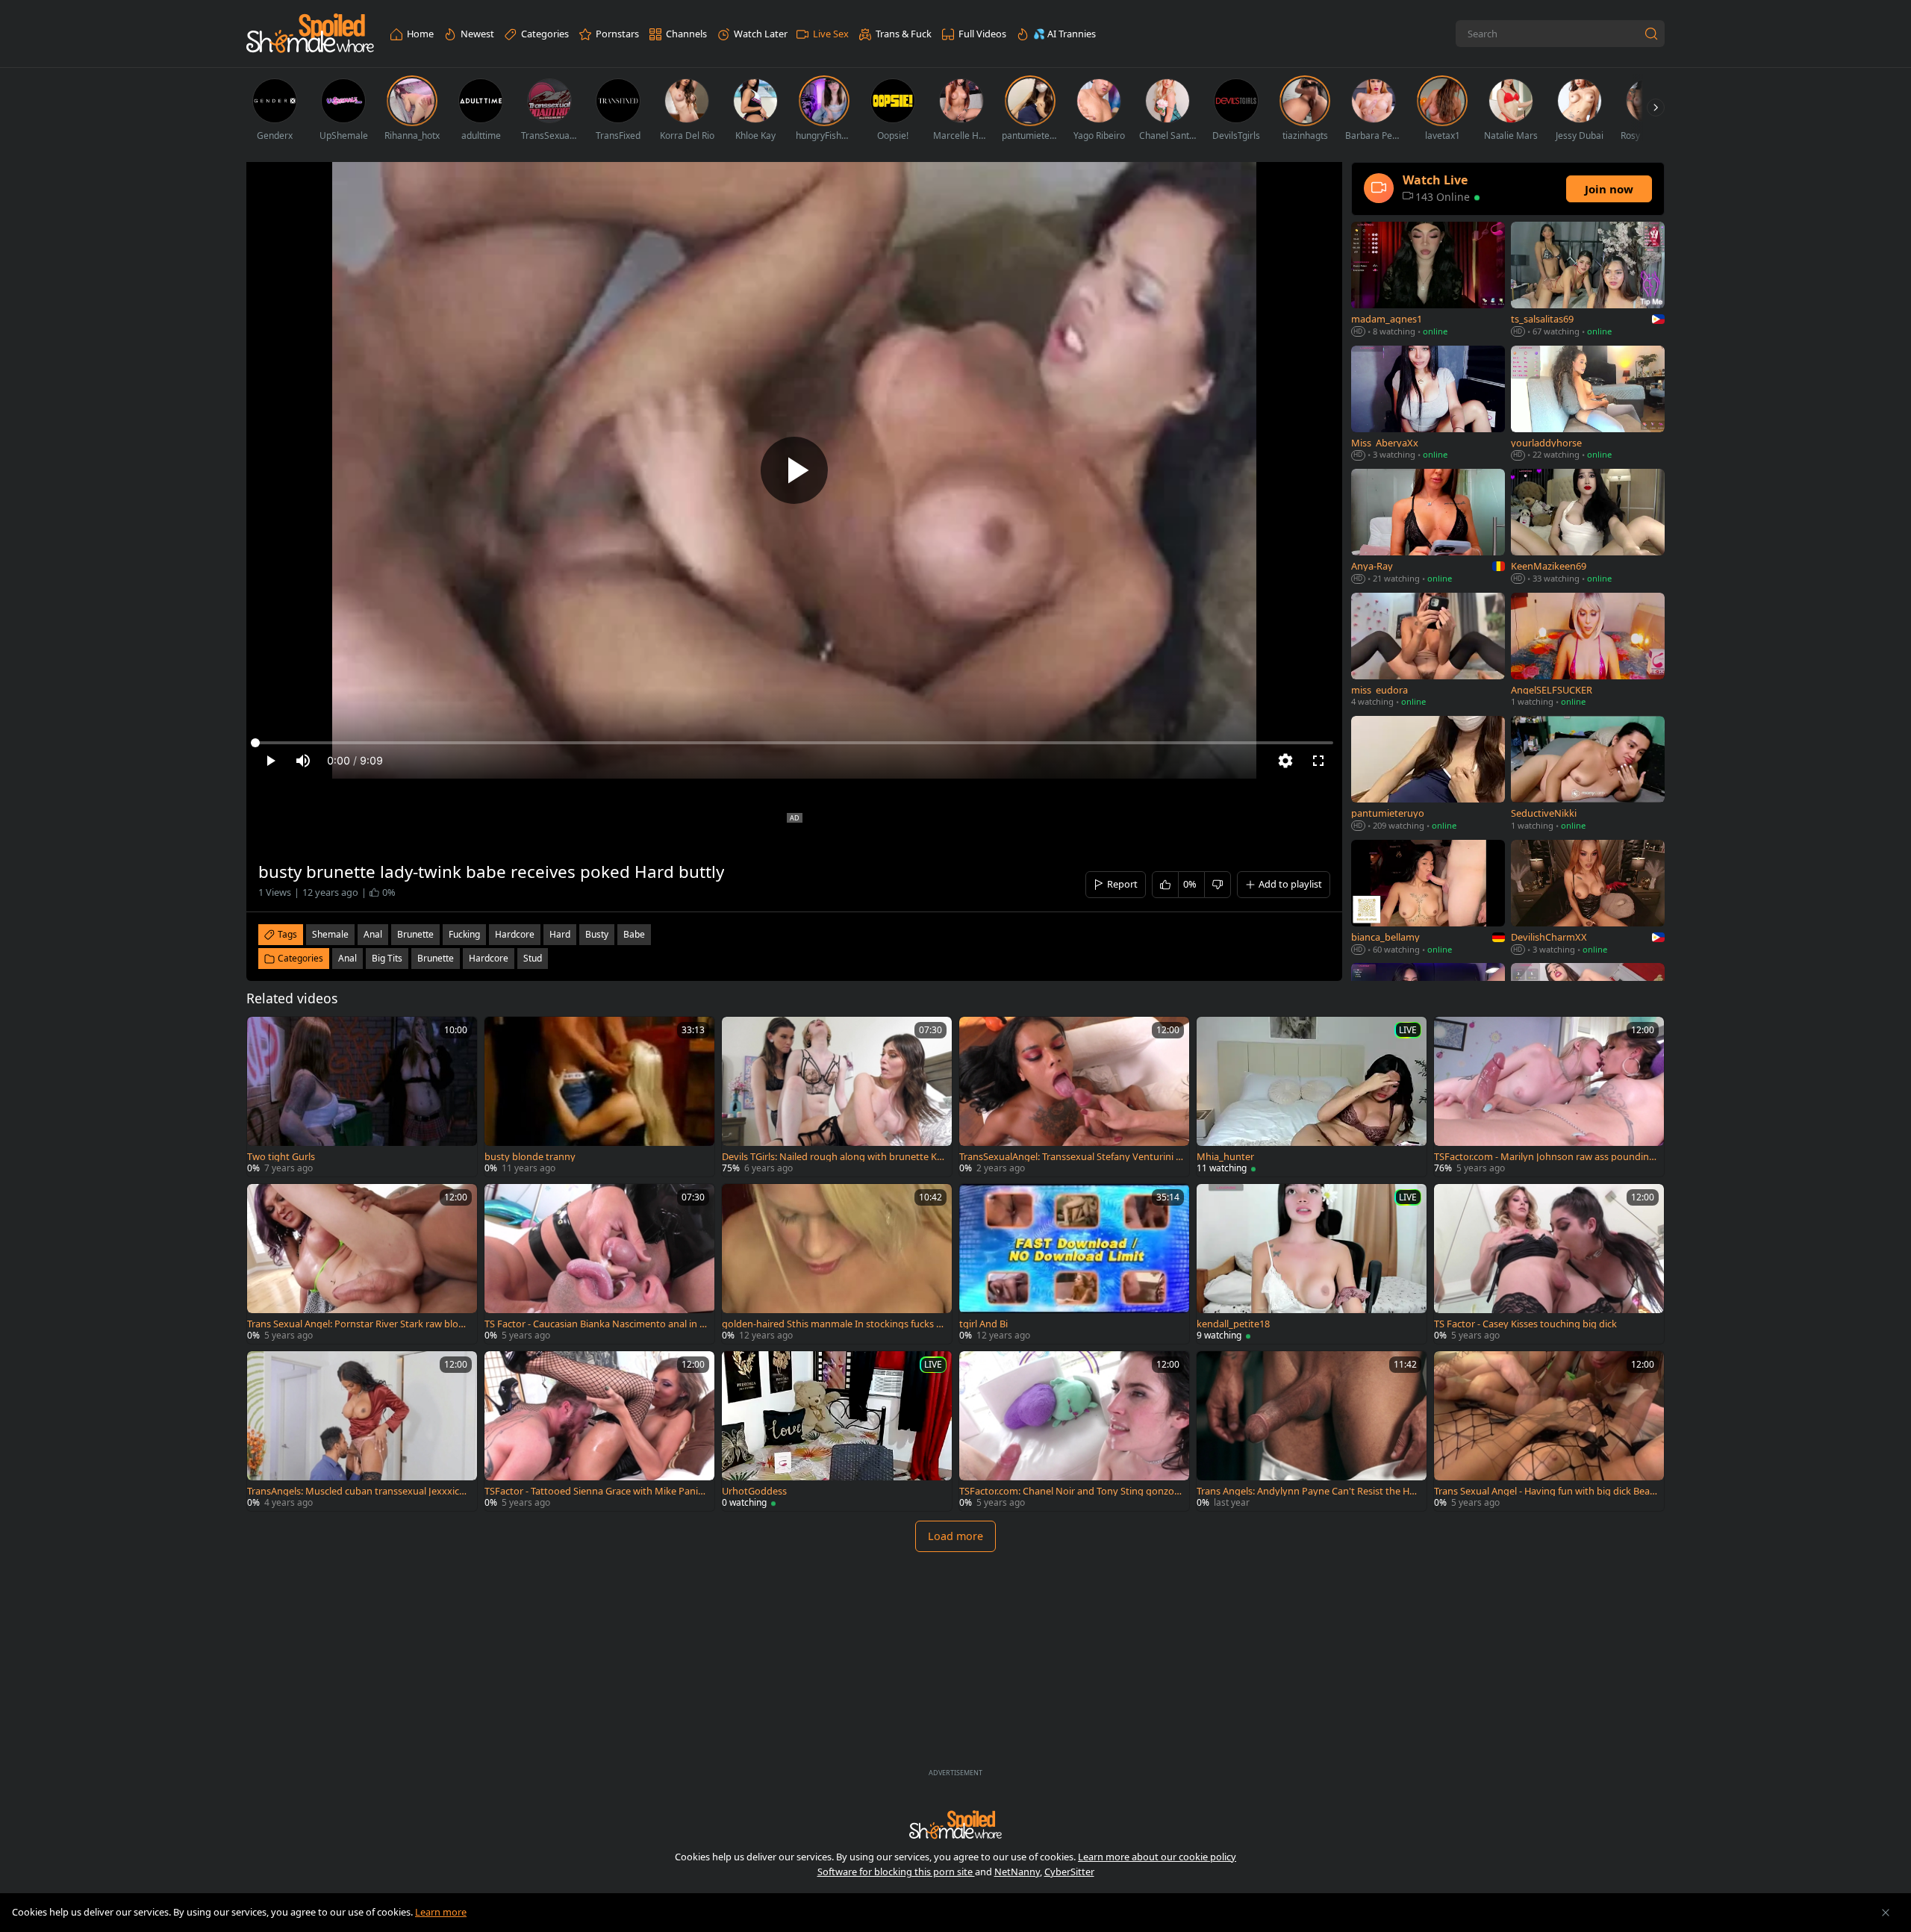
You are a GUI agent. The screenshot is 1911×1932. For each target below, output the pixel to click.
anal (373, 934)
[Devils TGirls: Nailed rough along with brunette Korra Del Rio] (837, 1097)
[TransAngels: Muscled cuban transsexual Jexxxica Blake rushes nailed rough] (362, 1431)
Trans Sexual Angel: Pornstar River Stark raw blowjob (358, 1324)
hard (560, 934)
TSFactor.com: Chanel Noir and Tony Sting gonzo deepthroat (1071, 1491)
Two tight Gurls (281, 1157)
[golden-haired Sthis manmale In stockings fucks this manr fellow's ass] (837, 1264)
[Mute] (303, 761)
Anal (347, 958)
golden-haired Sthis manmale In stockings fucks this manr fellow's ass (834, 1324)
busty (597, 934)
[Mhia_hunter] (1312, 1097)
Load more (955, 1536)
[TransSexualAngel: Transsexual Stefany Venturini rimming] (1074, 1097)
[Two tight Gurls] (362, 1097)
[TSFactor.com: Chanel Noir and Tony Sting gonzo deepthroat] (1074, 1431)
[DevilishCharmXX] (1588, 899)
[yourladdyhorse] (1588, 404)
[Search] (1651, 34)
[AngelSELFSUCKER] (1588, 651)
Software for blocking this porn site (896, 1872)
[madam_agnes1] (1428, 281)
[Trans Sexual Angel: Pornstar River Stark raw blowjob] (362, 1264)
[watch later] (265, 1035)
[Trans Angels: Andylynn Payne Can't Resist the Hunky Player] (1312, 1431)
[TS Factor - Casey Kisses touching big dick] (1549, 1264)
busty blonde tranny (530, 1157)
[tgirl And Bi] (1074, 1264)
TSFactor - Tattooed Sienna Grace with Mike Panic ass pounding (593, 1491)
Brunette (436, 958)
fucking (464, 934)
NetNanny (1017, 1872)
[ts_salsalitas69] (1588, 281)
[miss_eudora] (1428, 651)
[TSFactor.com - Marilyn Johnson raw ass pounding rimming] (1549, 1097)
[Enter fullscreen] (1318, 761)
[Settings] (1285, 761)
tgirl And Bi (983, 1324)
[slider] (794, 743)
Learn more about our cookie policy (1157, 1857)
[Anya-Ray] (1428, 528)
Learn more (441, 1912)
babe (634, 934)
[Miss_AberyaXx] (1428, 404)
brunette (415, 934)
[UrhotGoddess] (837, 1431)
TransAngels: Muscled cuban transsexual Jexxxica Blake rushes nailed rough (356, 1491)
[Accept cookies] (1886, 1913)
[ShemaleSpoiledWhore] (310, 34)
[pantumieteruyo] (1428, 775)
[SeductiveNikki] (1588, 775)
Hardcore (489, 958)
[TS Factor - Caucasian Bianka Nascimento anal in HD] (599, 1264)
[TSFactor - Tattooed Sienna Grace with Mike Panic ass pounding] (599, 1431)
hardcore (515, 934)
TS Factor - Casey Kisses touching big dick (1525, 1324)
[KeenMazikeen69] (1588, 528)
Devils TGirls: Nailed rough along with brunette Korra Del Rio (832, 1157)
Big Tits (387, 958)
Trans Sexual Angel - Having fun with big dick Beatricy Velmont (1546, 1491)
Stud (533, 958)
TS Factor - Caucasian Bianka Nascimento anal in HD (595, 1324)
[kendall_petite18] (1312, 1264)
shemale (330, 934)
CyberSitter (1069, 1872)
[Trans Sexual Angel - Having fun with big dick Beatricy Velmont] (1549, 1431)
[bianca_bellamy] (1428, 899)
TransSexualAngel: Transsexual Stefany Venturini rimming (1070, 1157)
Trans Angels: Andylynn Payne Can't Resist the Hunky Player (1306, 1491)
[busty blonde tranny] (599, 1097)
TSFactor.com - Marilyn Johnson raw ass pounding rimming (1544, 1157)
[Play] (794, 470)
